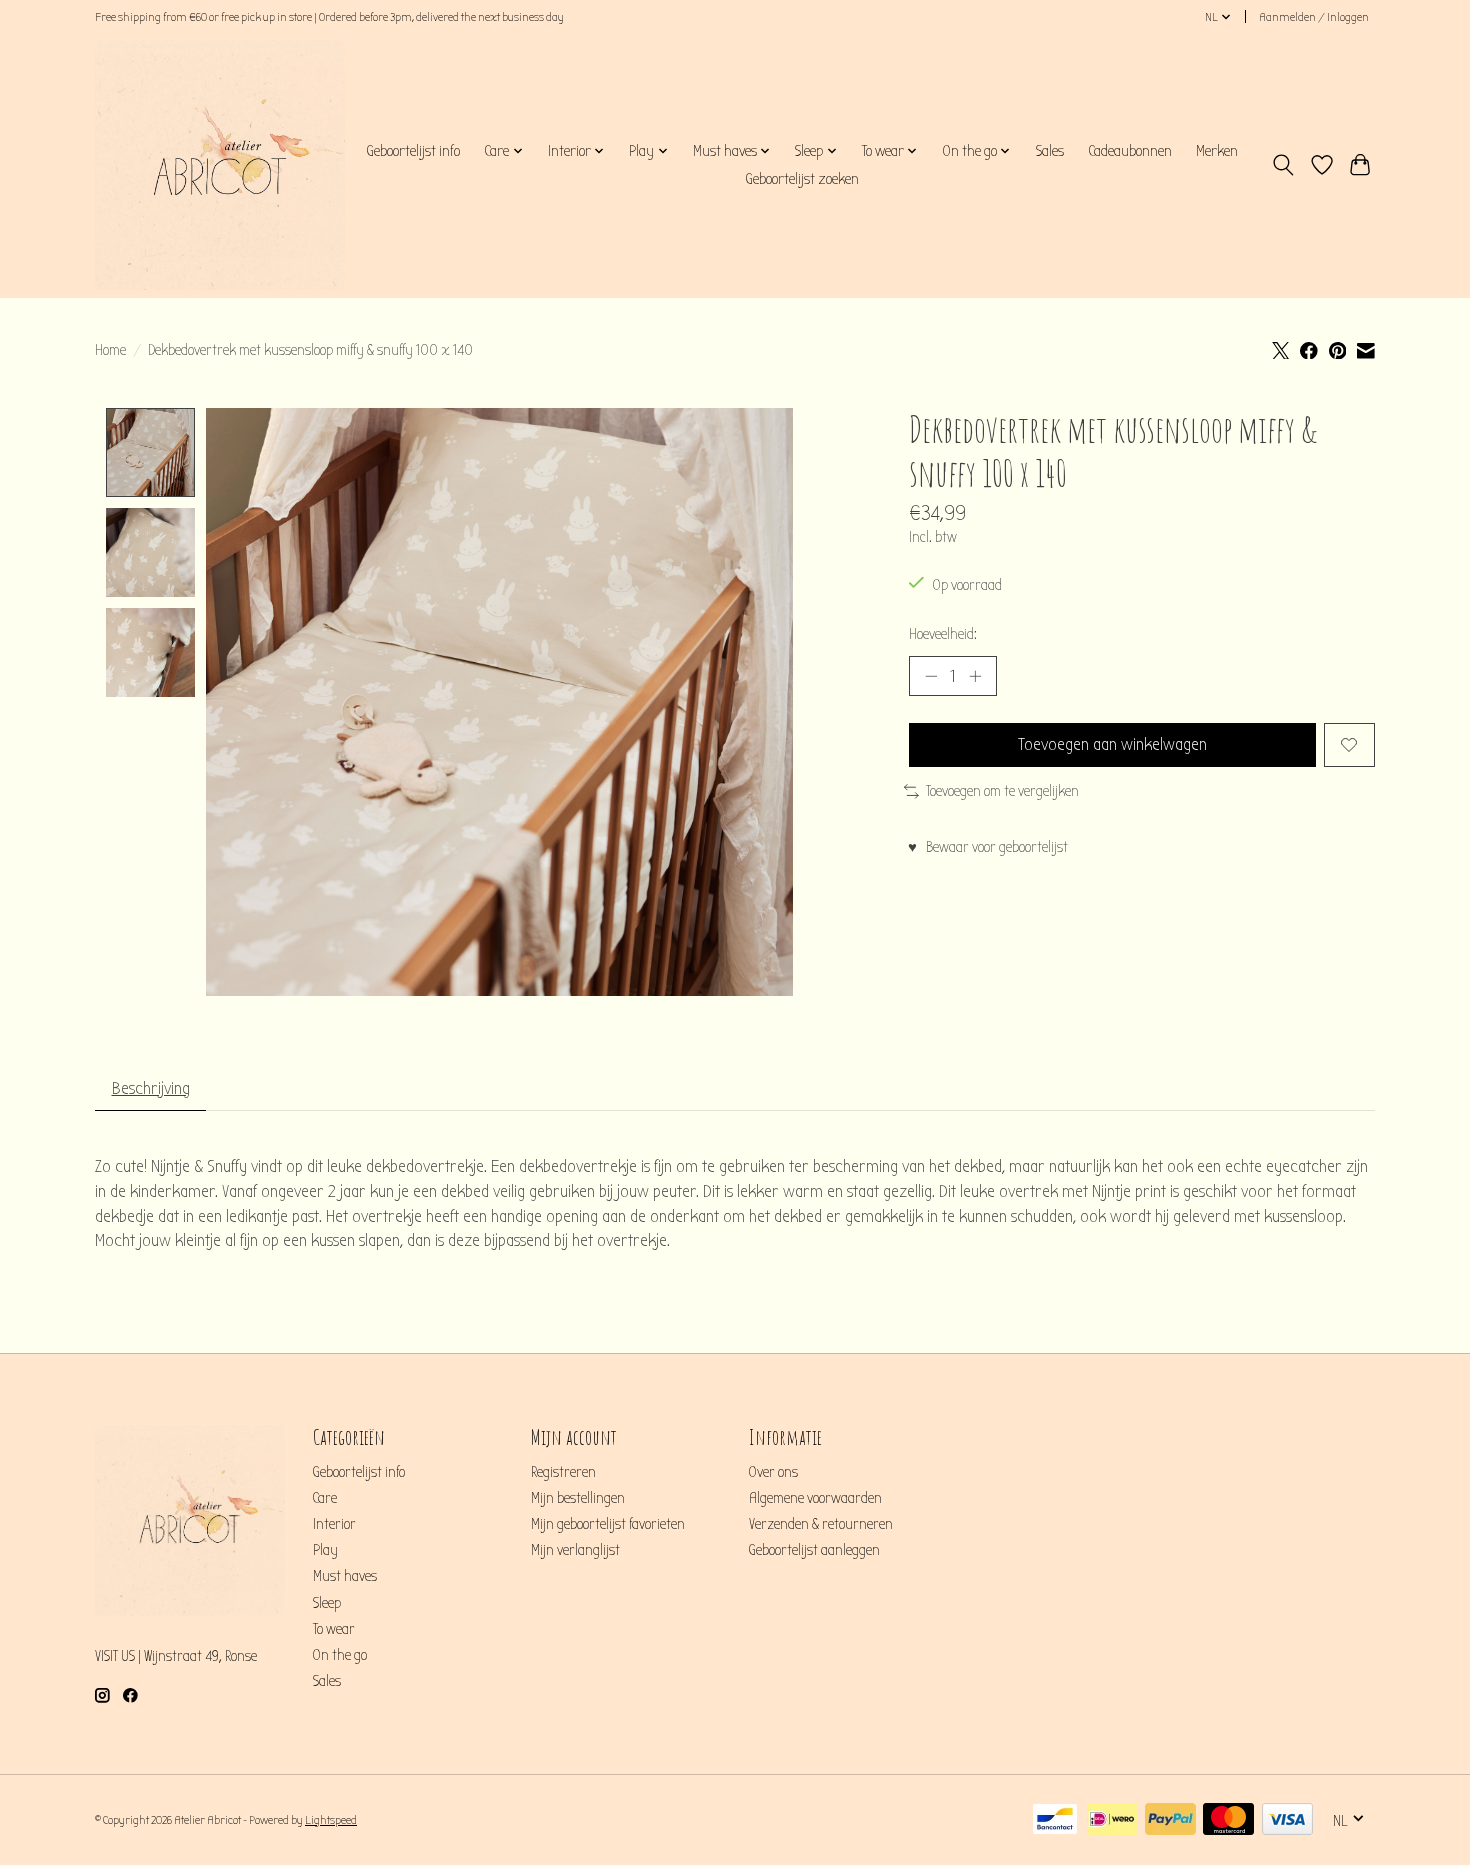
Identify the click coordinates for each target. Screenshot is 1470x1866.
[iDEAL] (1112, 1820)
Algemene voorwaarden (815, 1498)
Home (110, 350)
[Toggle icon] (1283, 165)
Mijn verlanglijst (575, 1550)
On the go (340, 1655)
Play (325, 1550)
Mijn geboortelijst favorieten (608, 1524)
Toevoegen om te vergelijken (1002, 791)
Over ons (773, 1472)
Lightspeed (331, 1820)
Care (325, 1498)
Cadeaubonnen (1130, 151)
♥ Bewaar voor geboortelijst (988, 847)
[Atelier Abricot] (220, 165)
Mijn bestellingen (578, 1498)
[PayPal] (1170, 1820)
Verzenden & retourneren (821, 1524)
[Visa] (1287, 1820)
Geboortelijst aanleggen (814, 1550)
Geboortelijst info (413, 151)
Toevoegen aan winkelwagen (1112, 744)
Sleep (327, 1603)
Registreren (563, 1472)
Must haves (345, 1576)
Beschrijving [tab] (151, 1088)
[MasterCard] (1228, 1820)
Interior (334, 1524)
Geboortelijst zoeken (802, 179)
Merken (1217, 151)
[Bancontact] (1055, 1820)
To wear (334, 1629)
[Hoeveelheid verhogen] (975, 676)
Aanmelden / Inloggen (1314, 17)
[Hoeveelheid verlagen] (931, 676)
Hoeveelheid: (943, 634)
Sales (1050, 151)
